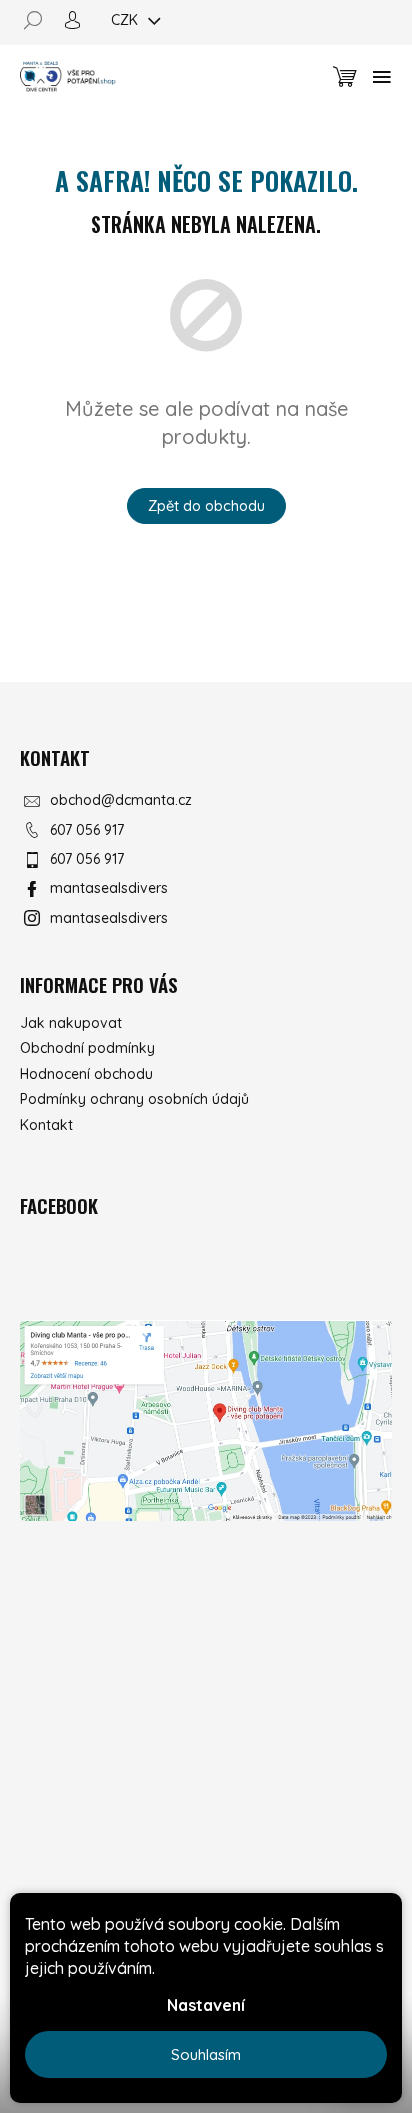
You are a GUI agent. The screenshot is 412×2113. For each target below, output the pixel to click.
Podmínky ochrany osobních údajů (134, 1099)
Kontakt (46, 1125)
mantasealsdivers (109, 888)
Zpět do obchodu (206, 505)
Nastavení (206, 2005)
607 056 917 (87, 830)
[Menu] (382, 77)
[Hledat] (40, 20)
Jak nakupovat (71, 1023)
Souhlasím (206, 2054)
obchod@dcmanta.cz (121, 800)
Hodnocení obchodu (86, 1074)
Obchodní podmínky (87, 1048)
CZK (126, 20)
